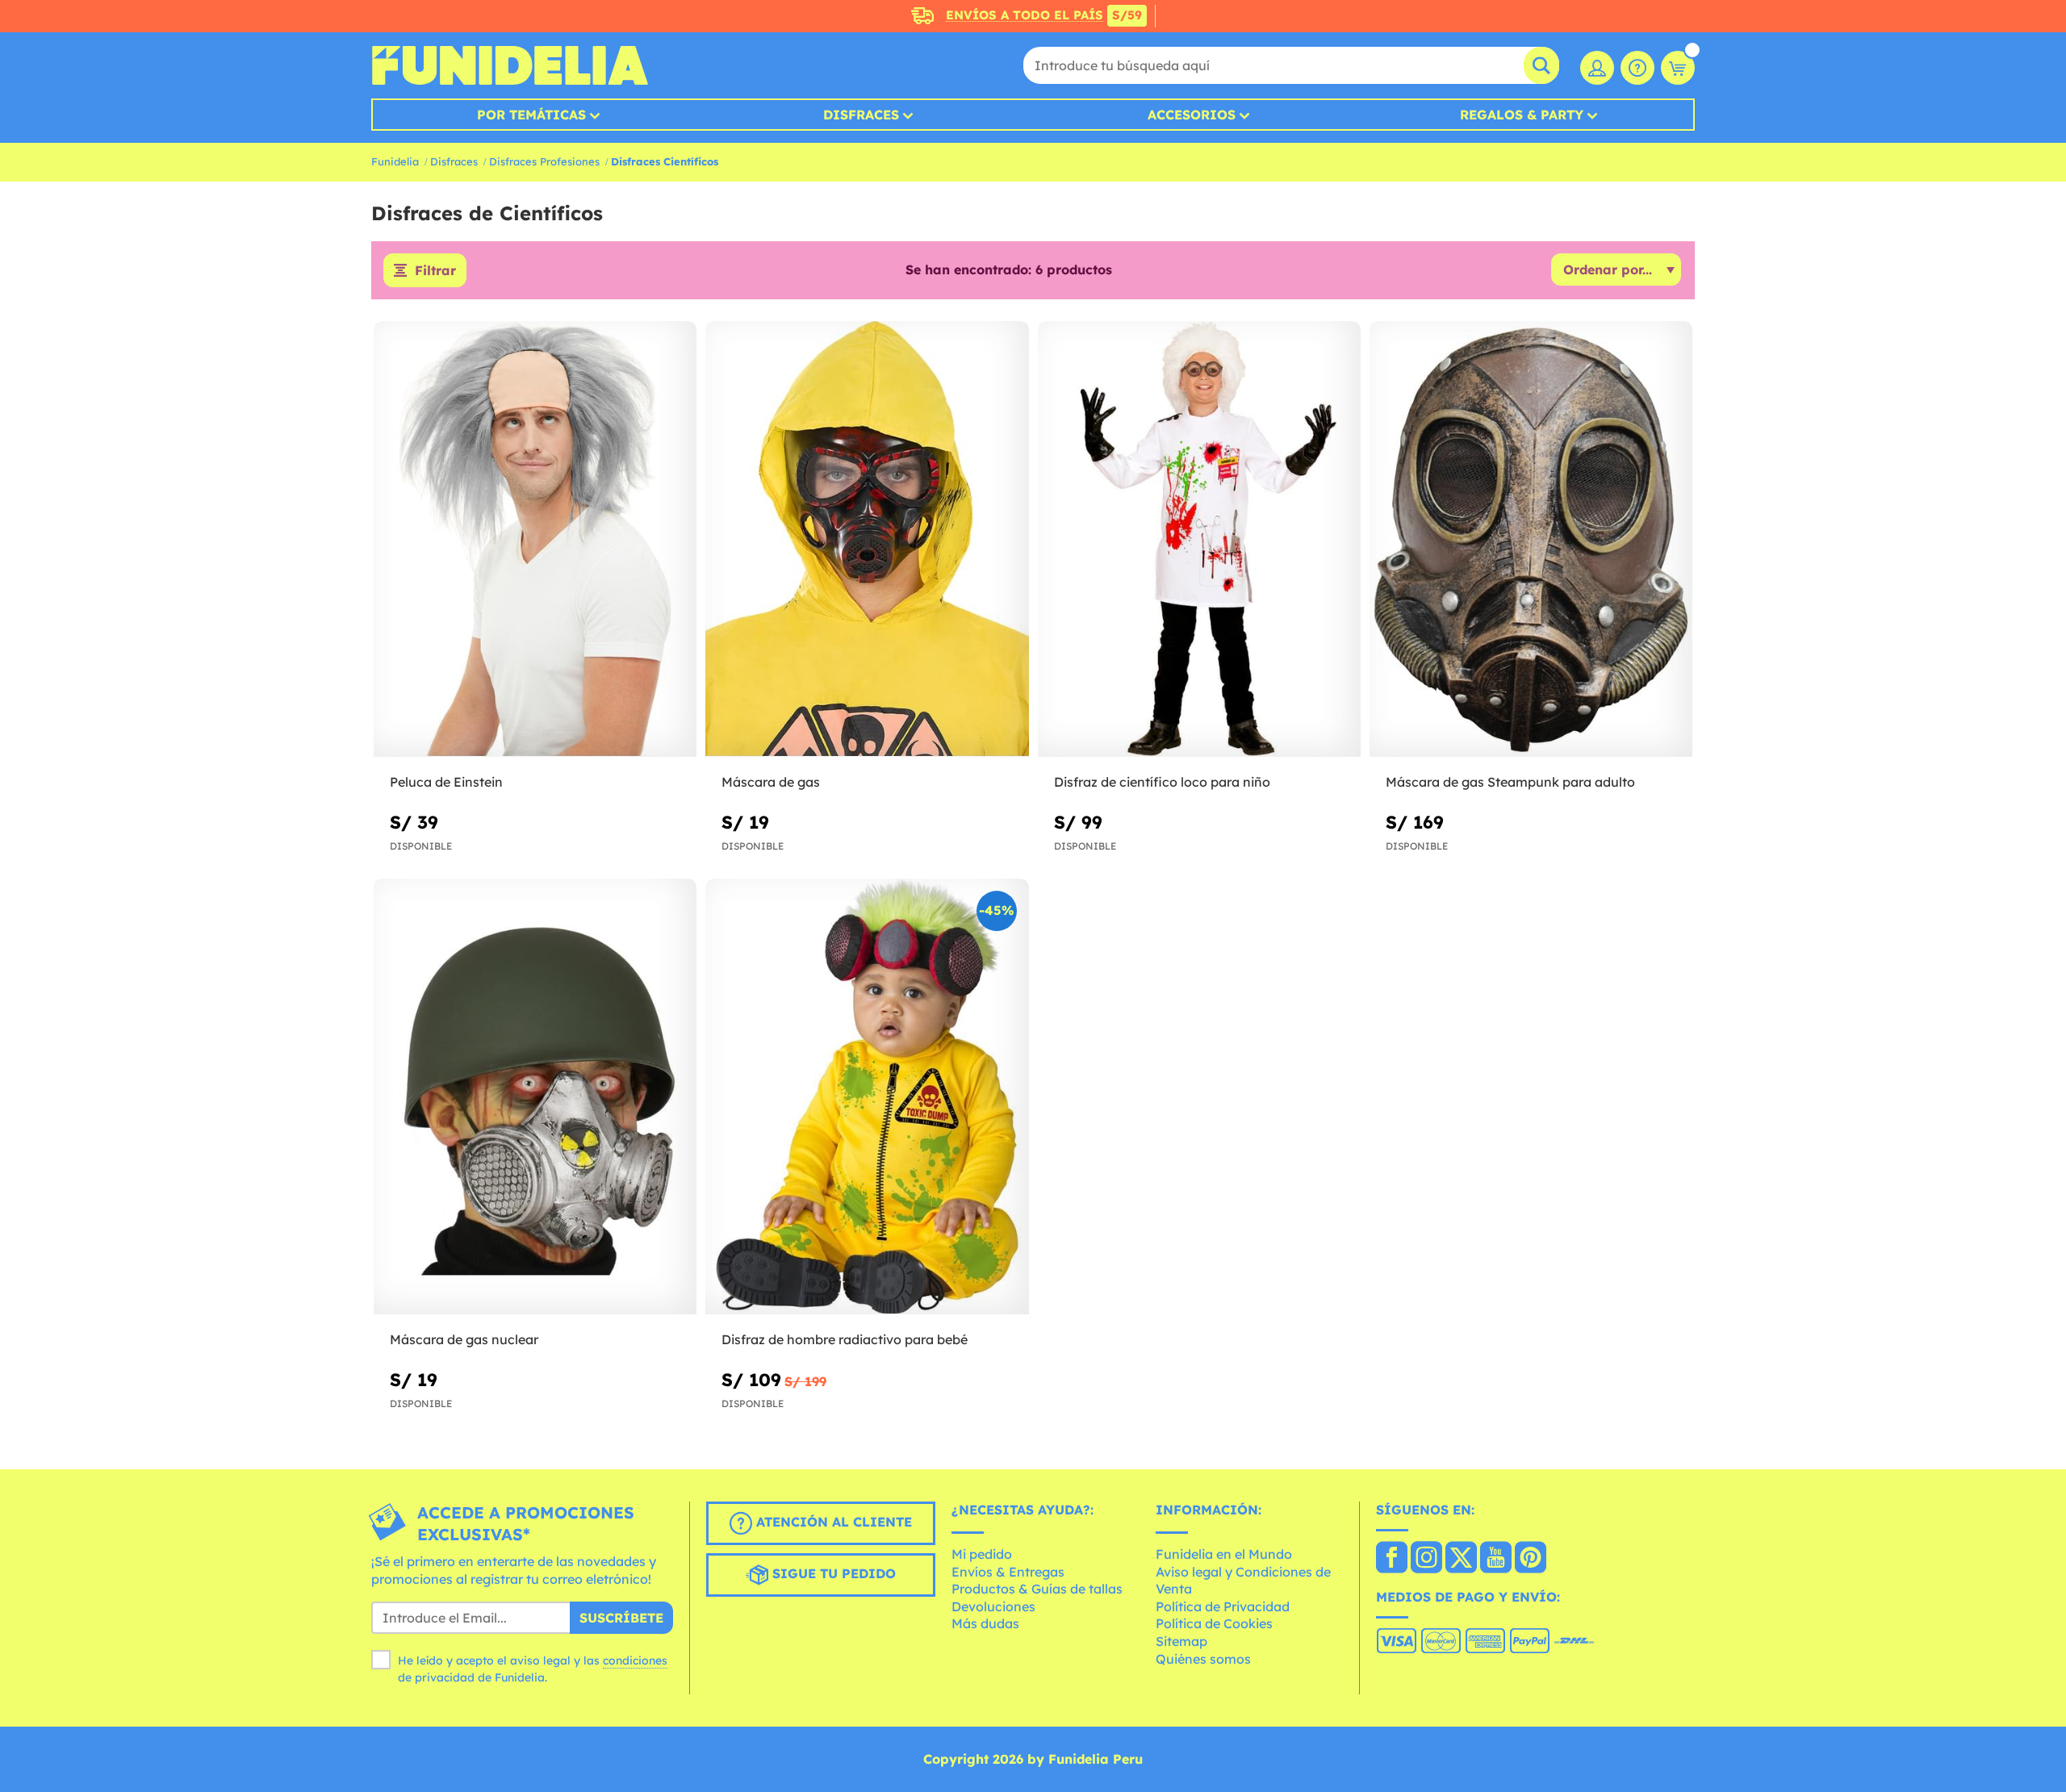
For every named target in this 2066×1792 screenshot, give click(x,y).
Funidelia (395, 161)
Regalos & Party (1522, 115)
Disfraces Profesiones (544, 161)
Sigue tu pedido (832, 1574)
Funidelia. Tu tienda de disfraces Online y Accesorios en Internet (510, 65)
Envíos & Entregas (1008, 1572)
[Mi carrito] (1678, 68)
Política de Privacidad (1223, 1606)
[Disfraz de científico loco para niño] (1199, 539)
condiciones (635, 1660)
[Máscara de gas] (867, 539)
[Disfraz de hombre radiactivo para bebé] (867, 1097)
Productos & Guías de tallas (1037, 1589)
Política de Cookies (1214, 1623)
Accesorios (1192, 115)
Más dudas (985, 1623)
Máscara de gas (771, 782)
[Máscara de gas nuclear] (535, 1097)
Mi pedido (982, 1554)
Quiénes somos (1203, 1659)
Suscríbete (621, 1618)
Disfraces (861, 115)
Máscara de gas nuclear (464, 1339)
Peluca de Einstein (446, 782)
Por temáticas (531, 115)
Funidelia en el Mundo (1224, 1554)
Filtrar (435, 270)
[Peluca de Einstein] (535, 539)
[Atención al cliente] (1637, 68)
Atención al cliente (832, 1523)
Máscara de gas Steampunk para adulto (1510, 782)
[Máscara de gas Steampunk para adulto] (1531, 539)
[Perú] (1392, 1559)
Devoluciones (993, 1606)
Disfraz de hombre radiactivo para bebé (845, 1339)
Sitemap (1181, 1641)
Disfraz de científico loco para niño (1162, 782)
